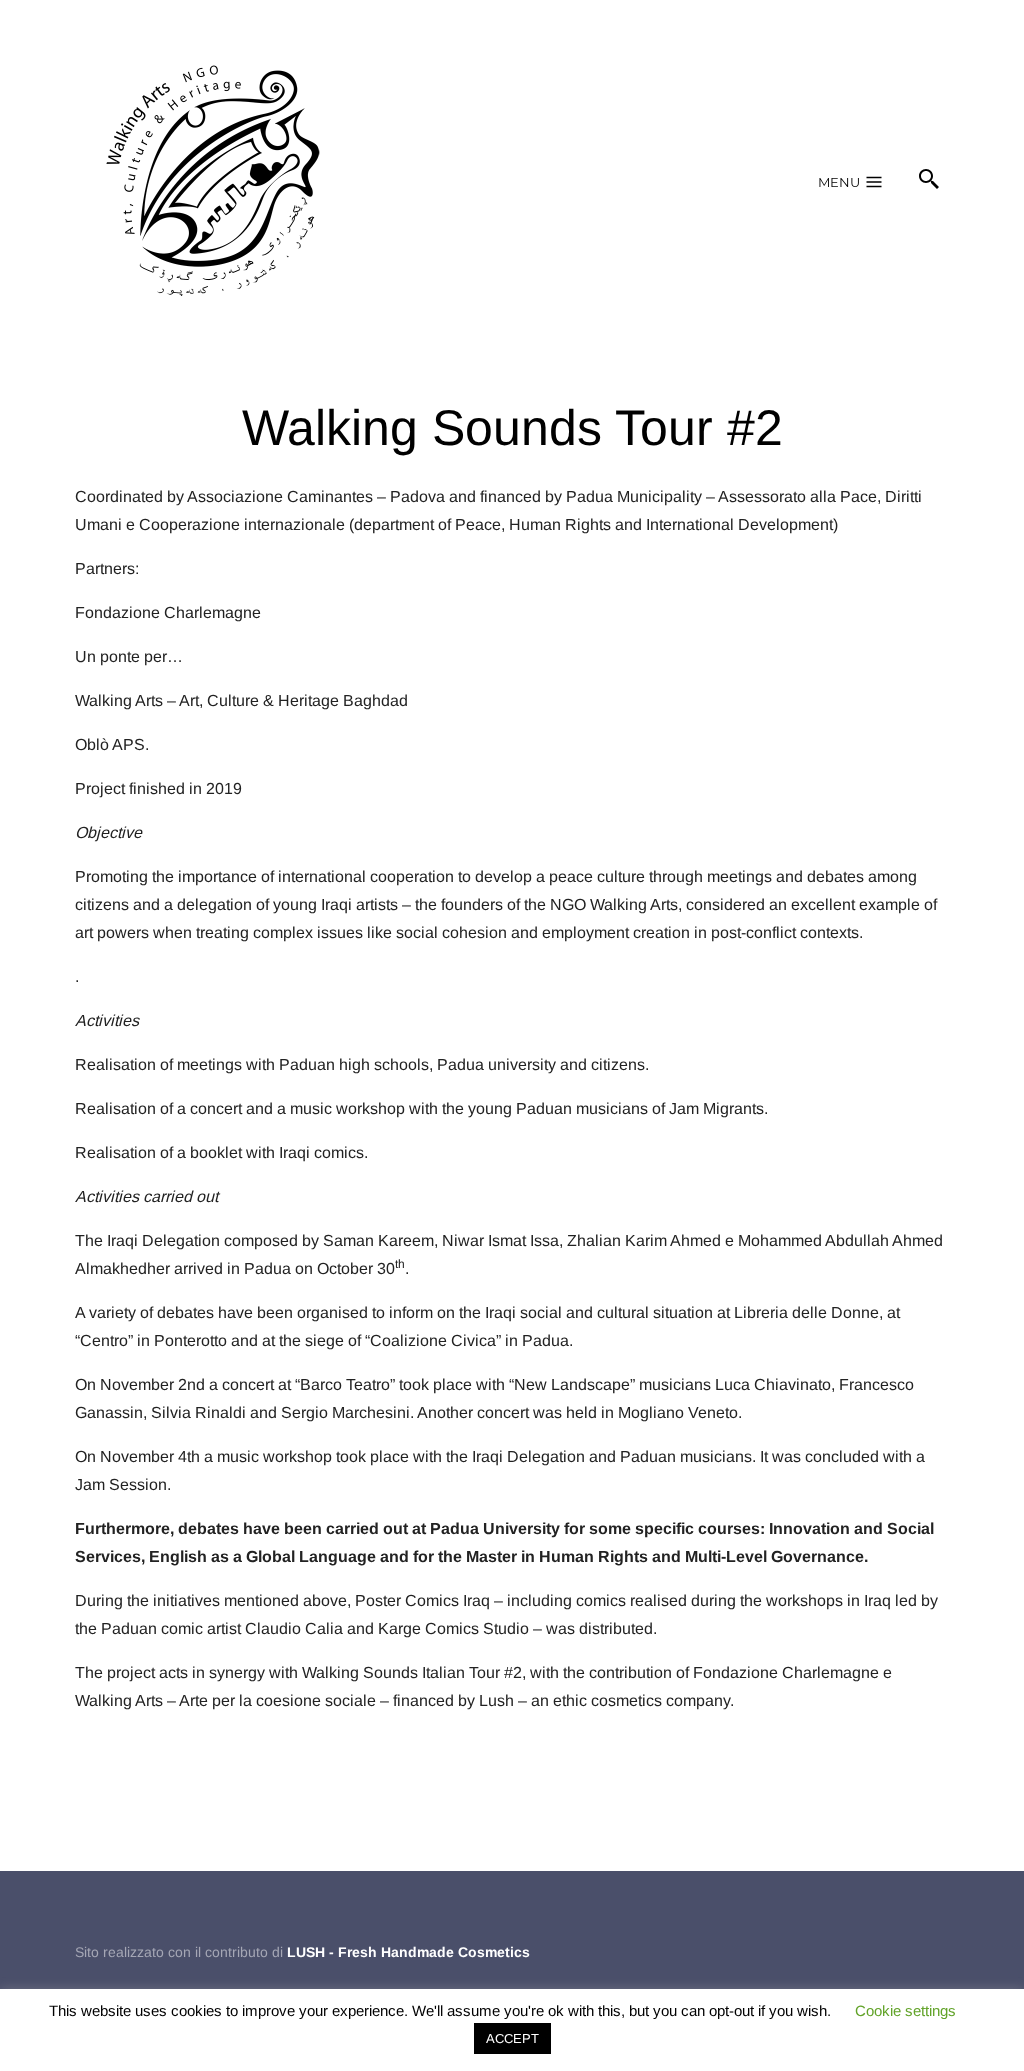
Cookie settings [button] (905, 2010)
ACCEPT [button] (512, 2038)
